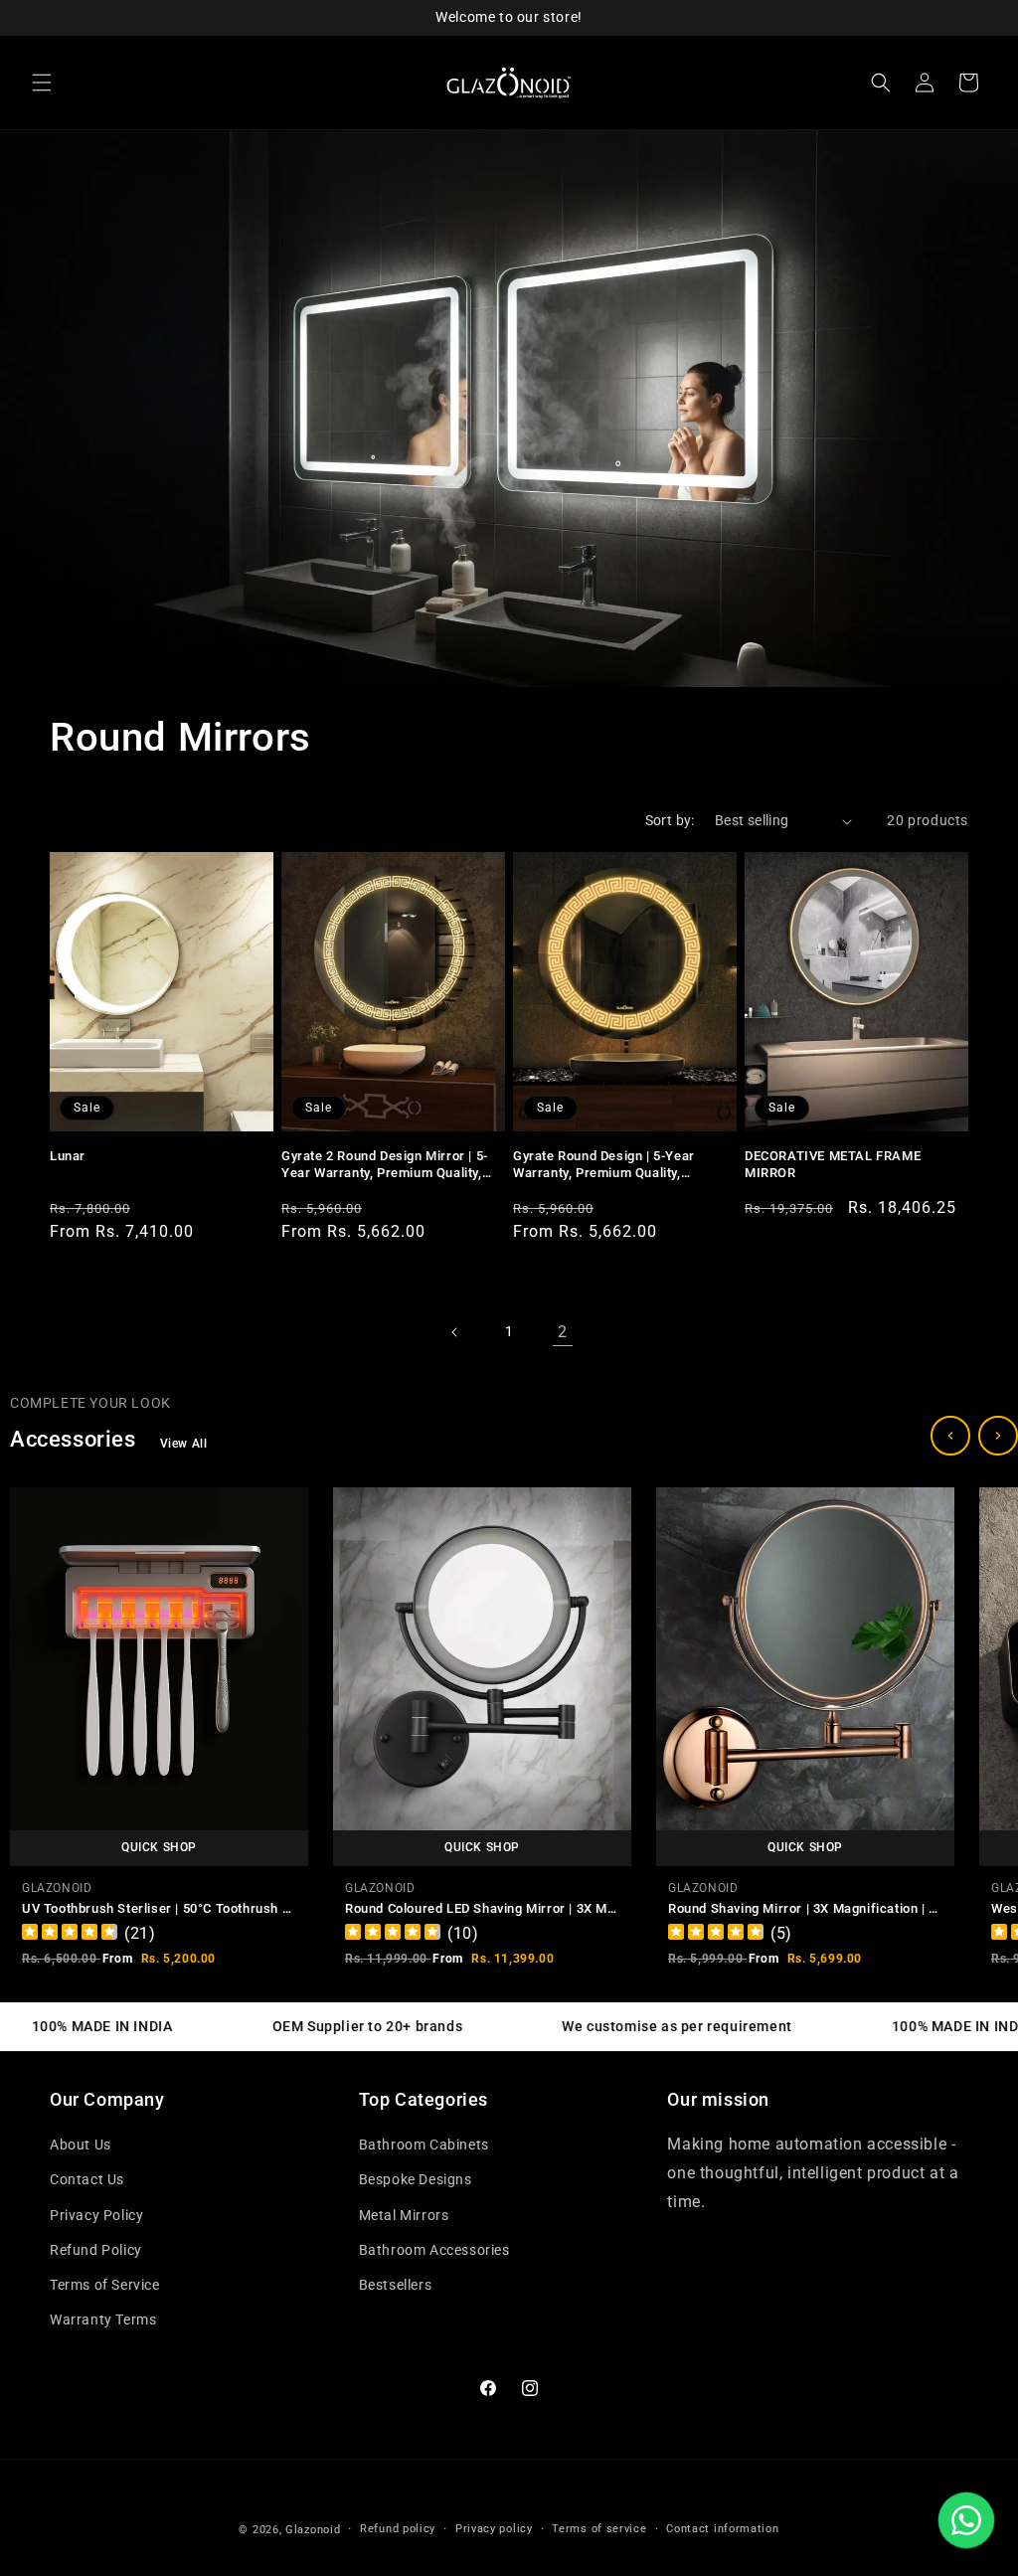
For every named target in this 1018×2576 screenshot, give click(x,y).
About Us (81, 2145)
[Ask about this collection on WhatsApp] (966, 2520)
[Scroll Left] (950, 1436)
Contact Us (87, 2179)
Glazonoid (313, 2530)
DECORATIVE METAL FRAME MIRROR (833, 1164)
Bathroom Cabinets (424, 2145)
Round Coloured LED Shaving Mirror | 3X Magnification (513, 1907)
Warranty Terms (103, 2319)
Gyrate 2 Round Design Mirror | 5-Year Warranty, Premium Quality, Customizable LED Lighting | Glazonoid (385, 1165)
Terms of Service (105, 2285)
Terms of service (599, 2529)
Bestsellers (396, 2285)
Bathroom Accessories (434, 2250)
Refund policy (398, 2529)
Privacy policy (494, 2529)
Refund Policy (96, 2250)
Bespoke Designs (416, 2179)
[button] (42, 83)
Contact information (722, 2529)
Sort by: (670, 820)
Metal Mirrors (404, 2215)
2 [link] (563, 1332)
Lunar (68, 1156)
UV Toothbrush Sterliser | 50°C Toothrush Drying (171, 1907)
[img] (70, 1934)
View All (184, 1444)
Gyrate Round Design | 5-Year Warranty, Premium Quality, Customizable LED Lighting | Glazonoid (604, 1165)
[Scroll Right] (998, 1436)
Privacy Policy (96, 2215)
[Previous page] (455, 1332)
